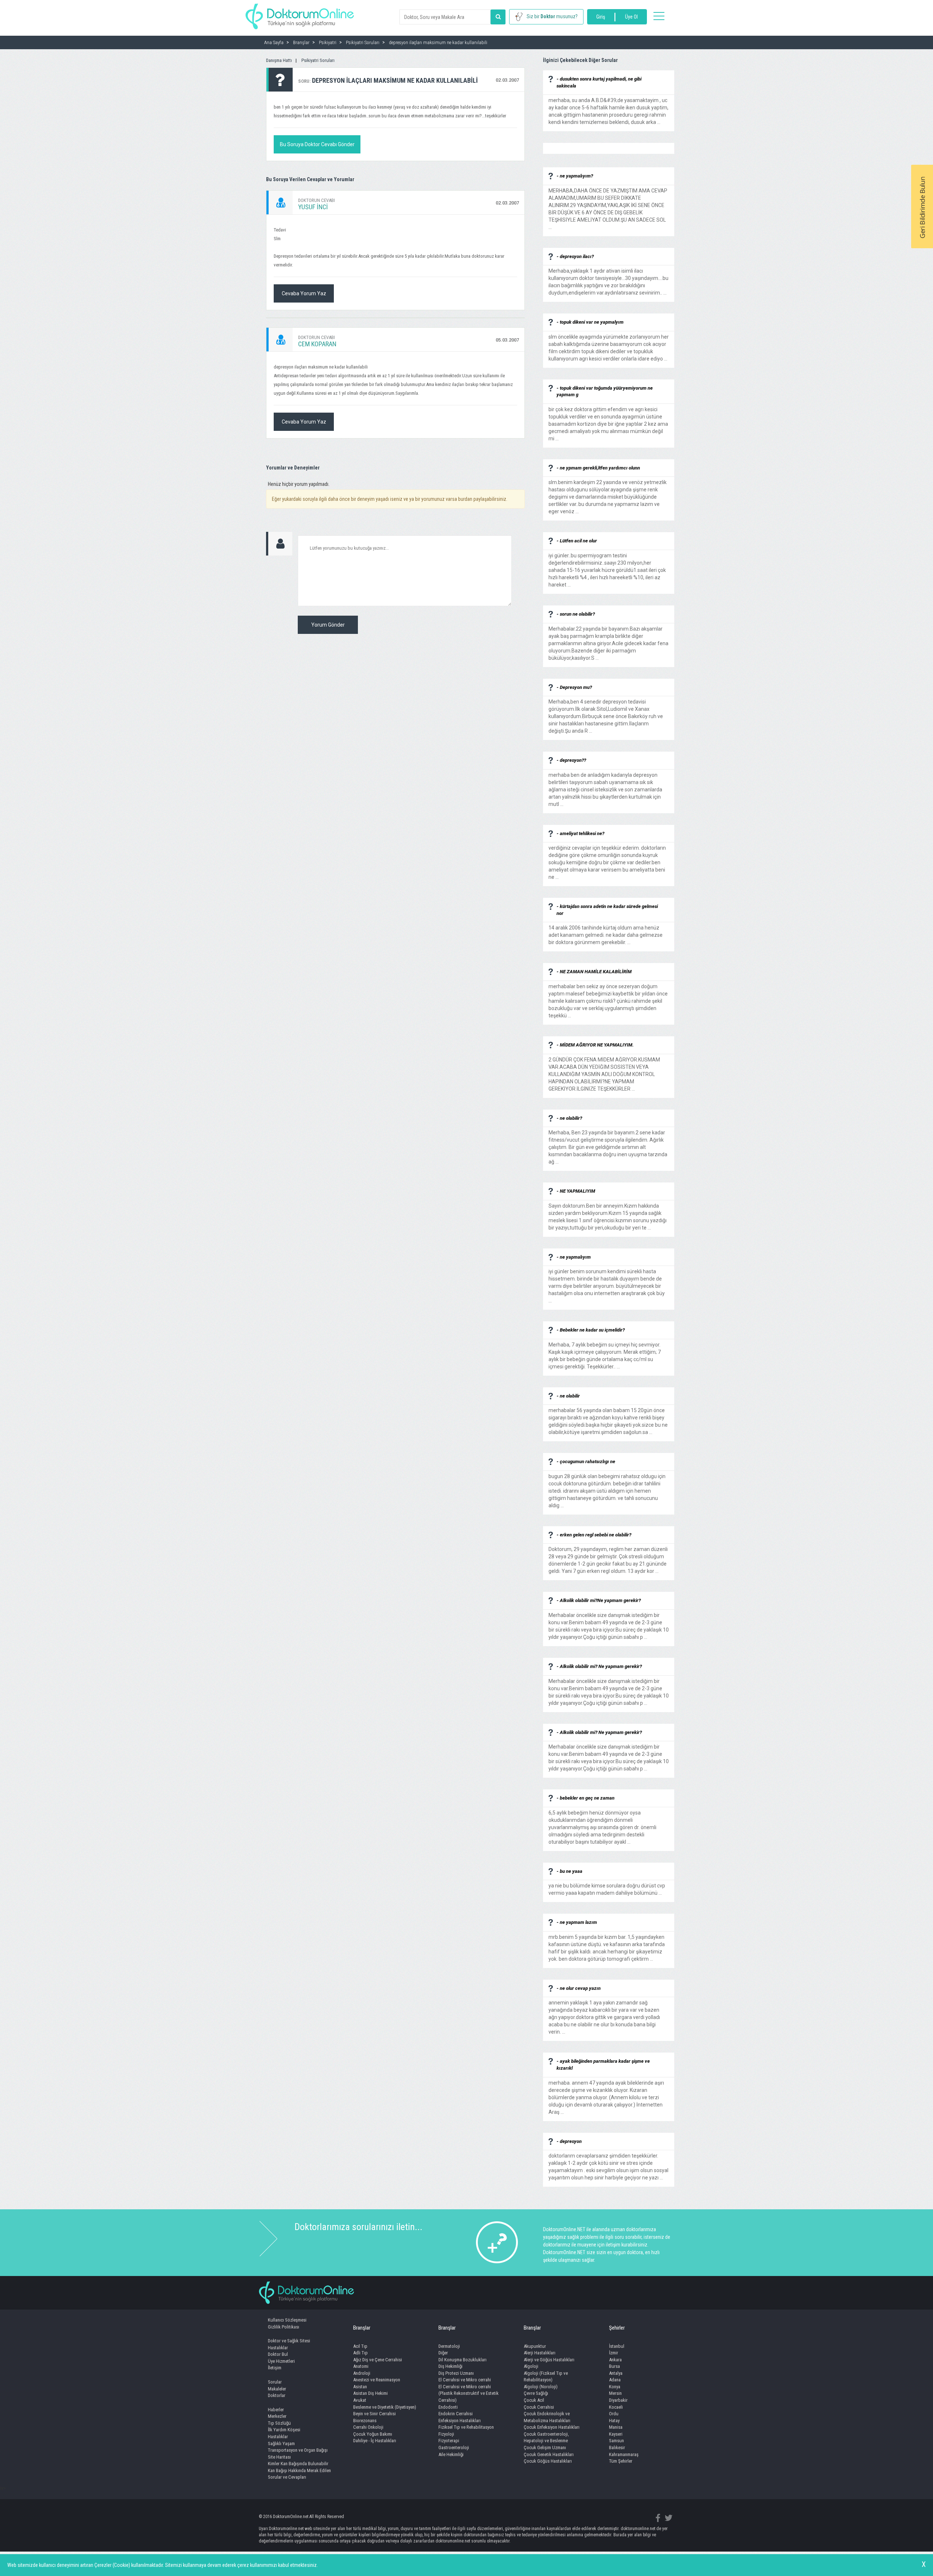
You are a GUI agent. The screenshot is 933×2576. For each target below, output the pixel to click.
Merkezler (277, 2416)
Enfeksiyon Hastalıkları (460, 2421)
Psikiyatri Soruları (318, 60)
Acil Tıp (360, 2346)
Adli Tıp (360, 2353)
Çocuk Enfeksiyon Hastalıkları (552, 2427)
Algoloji (531, 2366)
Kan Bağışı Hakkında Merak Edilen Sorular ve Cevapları (299, 2474)
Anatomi (361, 2366)
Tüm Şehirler (621, 2461)
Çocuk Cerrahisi (539, 2407)
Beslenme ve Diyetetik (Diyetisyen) (385, 2407)
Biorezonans (365, 2421)
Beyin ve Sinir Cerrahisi (374, 2414)
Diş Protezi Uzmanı (456, 2373)
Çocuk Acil (534, 2400)
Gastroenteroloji (454, 2448)
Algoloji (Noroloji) (541, 2387)
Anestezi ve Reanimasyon (377, 2380)
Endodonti (448, 2407)
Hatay (614, 2421)
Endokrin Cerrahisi (456, 2414)
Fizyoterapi (449, 2441)
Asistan (360, 2387)
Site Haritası (279, 2457)
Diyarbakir (618, 2400)
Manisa (616, 2427)
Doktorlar (277, 2395)
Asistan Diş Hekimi (370, 2393)
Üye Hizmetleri (281, 2361)
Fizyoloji (446, 2434)
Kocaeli (616, 2407)
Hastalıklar (278, 2348)
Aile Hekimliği (451, 2454)
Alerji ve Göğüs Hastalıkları (549, 2360)
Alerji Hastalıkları (540, 2353)
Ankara (615, 2360)
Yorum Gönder (328, 625)
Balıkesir (617, 2448)
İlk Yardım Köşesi (284, 2430)
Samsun (616, 2441)
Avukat (360, 2400)
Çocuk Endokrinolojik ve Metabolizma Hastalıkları (547, 2417)
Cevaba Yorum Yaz (304, 293)
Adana (615, 2380)
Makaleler (277, 2389)
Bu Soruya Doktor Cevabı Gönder (317, 144)
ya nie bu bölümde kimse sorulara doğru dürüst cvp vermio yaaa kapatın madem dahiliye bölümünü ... (607, 1886)
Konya (615, 2387)
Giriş (601, 17)
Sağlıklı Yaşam (281, 2444)
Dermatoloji (449, 2346)
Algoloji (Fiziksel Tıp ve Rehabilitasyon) (546, 2377)
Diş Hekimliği (450, 2366)
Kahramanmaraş (624, 2454)
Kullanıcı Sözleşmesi (287, 2320)
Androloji (362, 2373)
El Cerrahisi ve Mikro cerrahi (465, 2380)
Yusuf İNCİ (313, 207)
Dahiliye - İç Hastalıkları (375, 2441)
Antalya (616, 2373)
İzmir (614, 2353)
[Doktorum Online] (300, 13)
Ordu (614, 2414)
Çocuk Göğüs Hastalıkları (548, 2461)
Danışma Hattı (279, 60)
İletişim (275, 2368)
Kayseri (616, 2434)
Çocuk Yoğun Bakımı (373, 2434)
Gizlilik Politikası (284, 2327)
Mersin (615, 2393)
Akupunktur (535, 2346)
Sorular (275, 2382)
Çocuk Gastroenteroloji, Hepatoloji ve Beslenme (546, 2437)
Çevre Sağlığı (536, 2393)
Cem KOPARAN (317, 344)
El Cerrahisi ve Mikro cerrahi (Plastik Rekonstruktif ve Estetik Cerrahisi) (469, 2393)
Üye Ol (631, 17)
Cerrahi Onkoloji (368, 2427)
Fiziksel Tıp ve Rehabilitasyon (466, 2427)
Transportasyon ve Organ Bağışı (298, 2450)
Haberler (276, 2410)
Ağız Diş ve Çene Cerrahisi (378, 2360)
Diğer (443, 2353)
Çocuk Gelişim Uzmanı (545, 2448)
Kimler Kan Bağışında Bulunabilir (298, 2464)
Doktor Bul (278, 2354)
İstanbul (617, 2346)
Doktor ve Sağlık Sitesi (289, 2341)
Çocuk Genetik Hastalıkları (549, 2454)
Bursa (614, 2366)
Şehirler (617, 2328)
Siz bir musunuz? (552, 16)
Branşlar (362, 2328)
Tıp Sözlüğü (279, 2423)
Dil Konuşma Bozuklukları (462, 2360)
